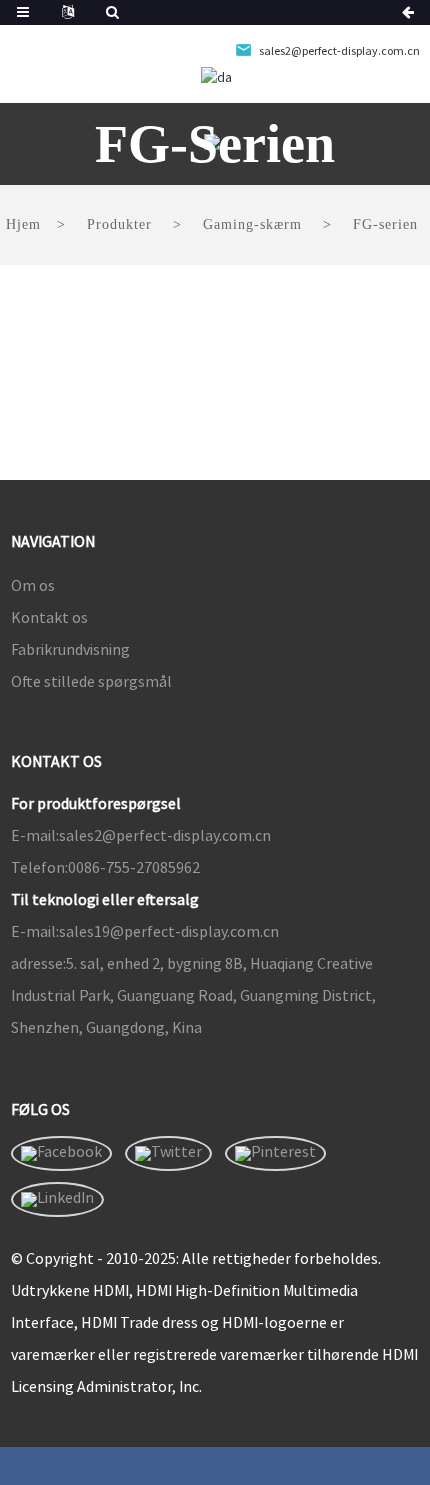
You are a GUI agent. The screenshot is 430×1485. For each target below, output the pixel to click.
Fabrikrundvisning (70, 649)
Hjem (23, 224)
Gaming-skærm (252, 224)
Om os (33, 585)
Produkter (119, 224)
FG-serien (385, 224)
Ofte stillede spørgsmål (91, 681)
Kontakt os (49, 617)
